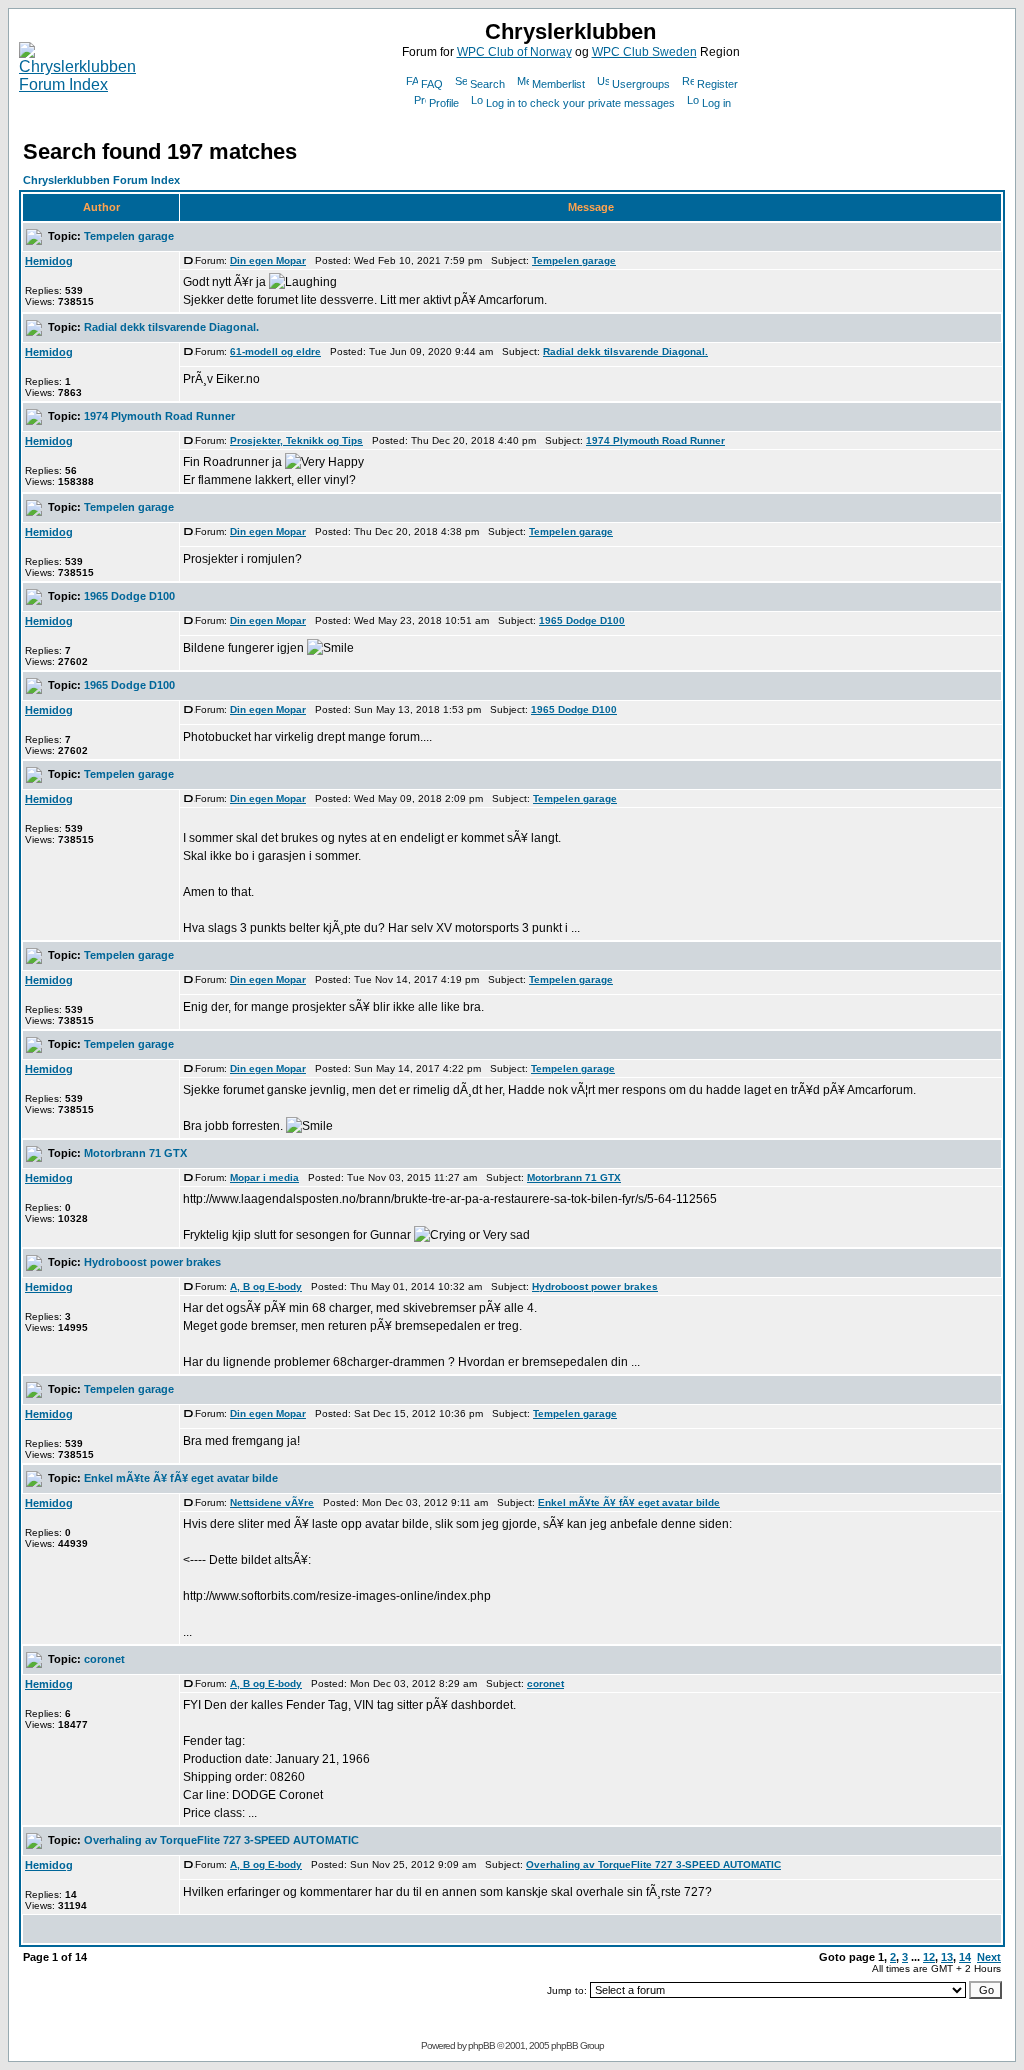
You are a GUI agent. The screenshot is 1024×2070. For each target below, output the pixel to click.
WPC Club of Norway (514, 52)
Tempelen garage (129, 236)
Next (989, 1957)
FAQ (432, 84)
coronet (104, 1659)
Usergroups (641, 84)
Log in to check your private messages (580, 103)
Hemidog (49, 261)
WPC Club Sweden (644, 52)
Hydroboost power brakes (152, 1262)
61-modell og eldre (275, 351)
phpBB (481, 2045)
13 (947, 1957)
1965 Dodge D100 (129, 596)
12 (929, 1957)
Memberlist (558, 84)
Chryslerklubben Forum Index (101, 180)
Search (487, 84)
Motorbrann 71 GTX (135, 1153)
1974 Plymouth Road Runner (159, 416)
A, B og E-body (266, 1286)
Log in (716, 103)
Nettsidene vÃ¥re (272, 1502)
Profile (444, 103)
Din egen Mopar (268, 260)
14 (965, 1957)
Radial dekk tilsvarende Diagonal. (171, 327)
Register (717, 84)
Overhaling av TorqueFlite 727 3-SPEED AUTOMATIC (221, 1840)
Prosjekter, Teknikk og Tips (296, 440)
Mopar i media (264, 1177)
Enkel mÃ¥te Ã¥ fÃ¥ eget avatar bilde (181, 1478)
